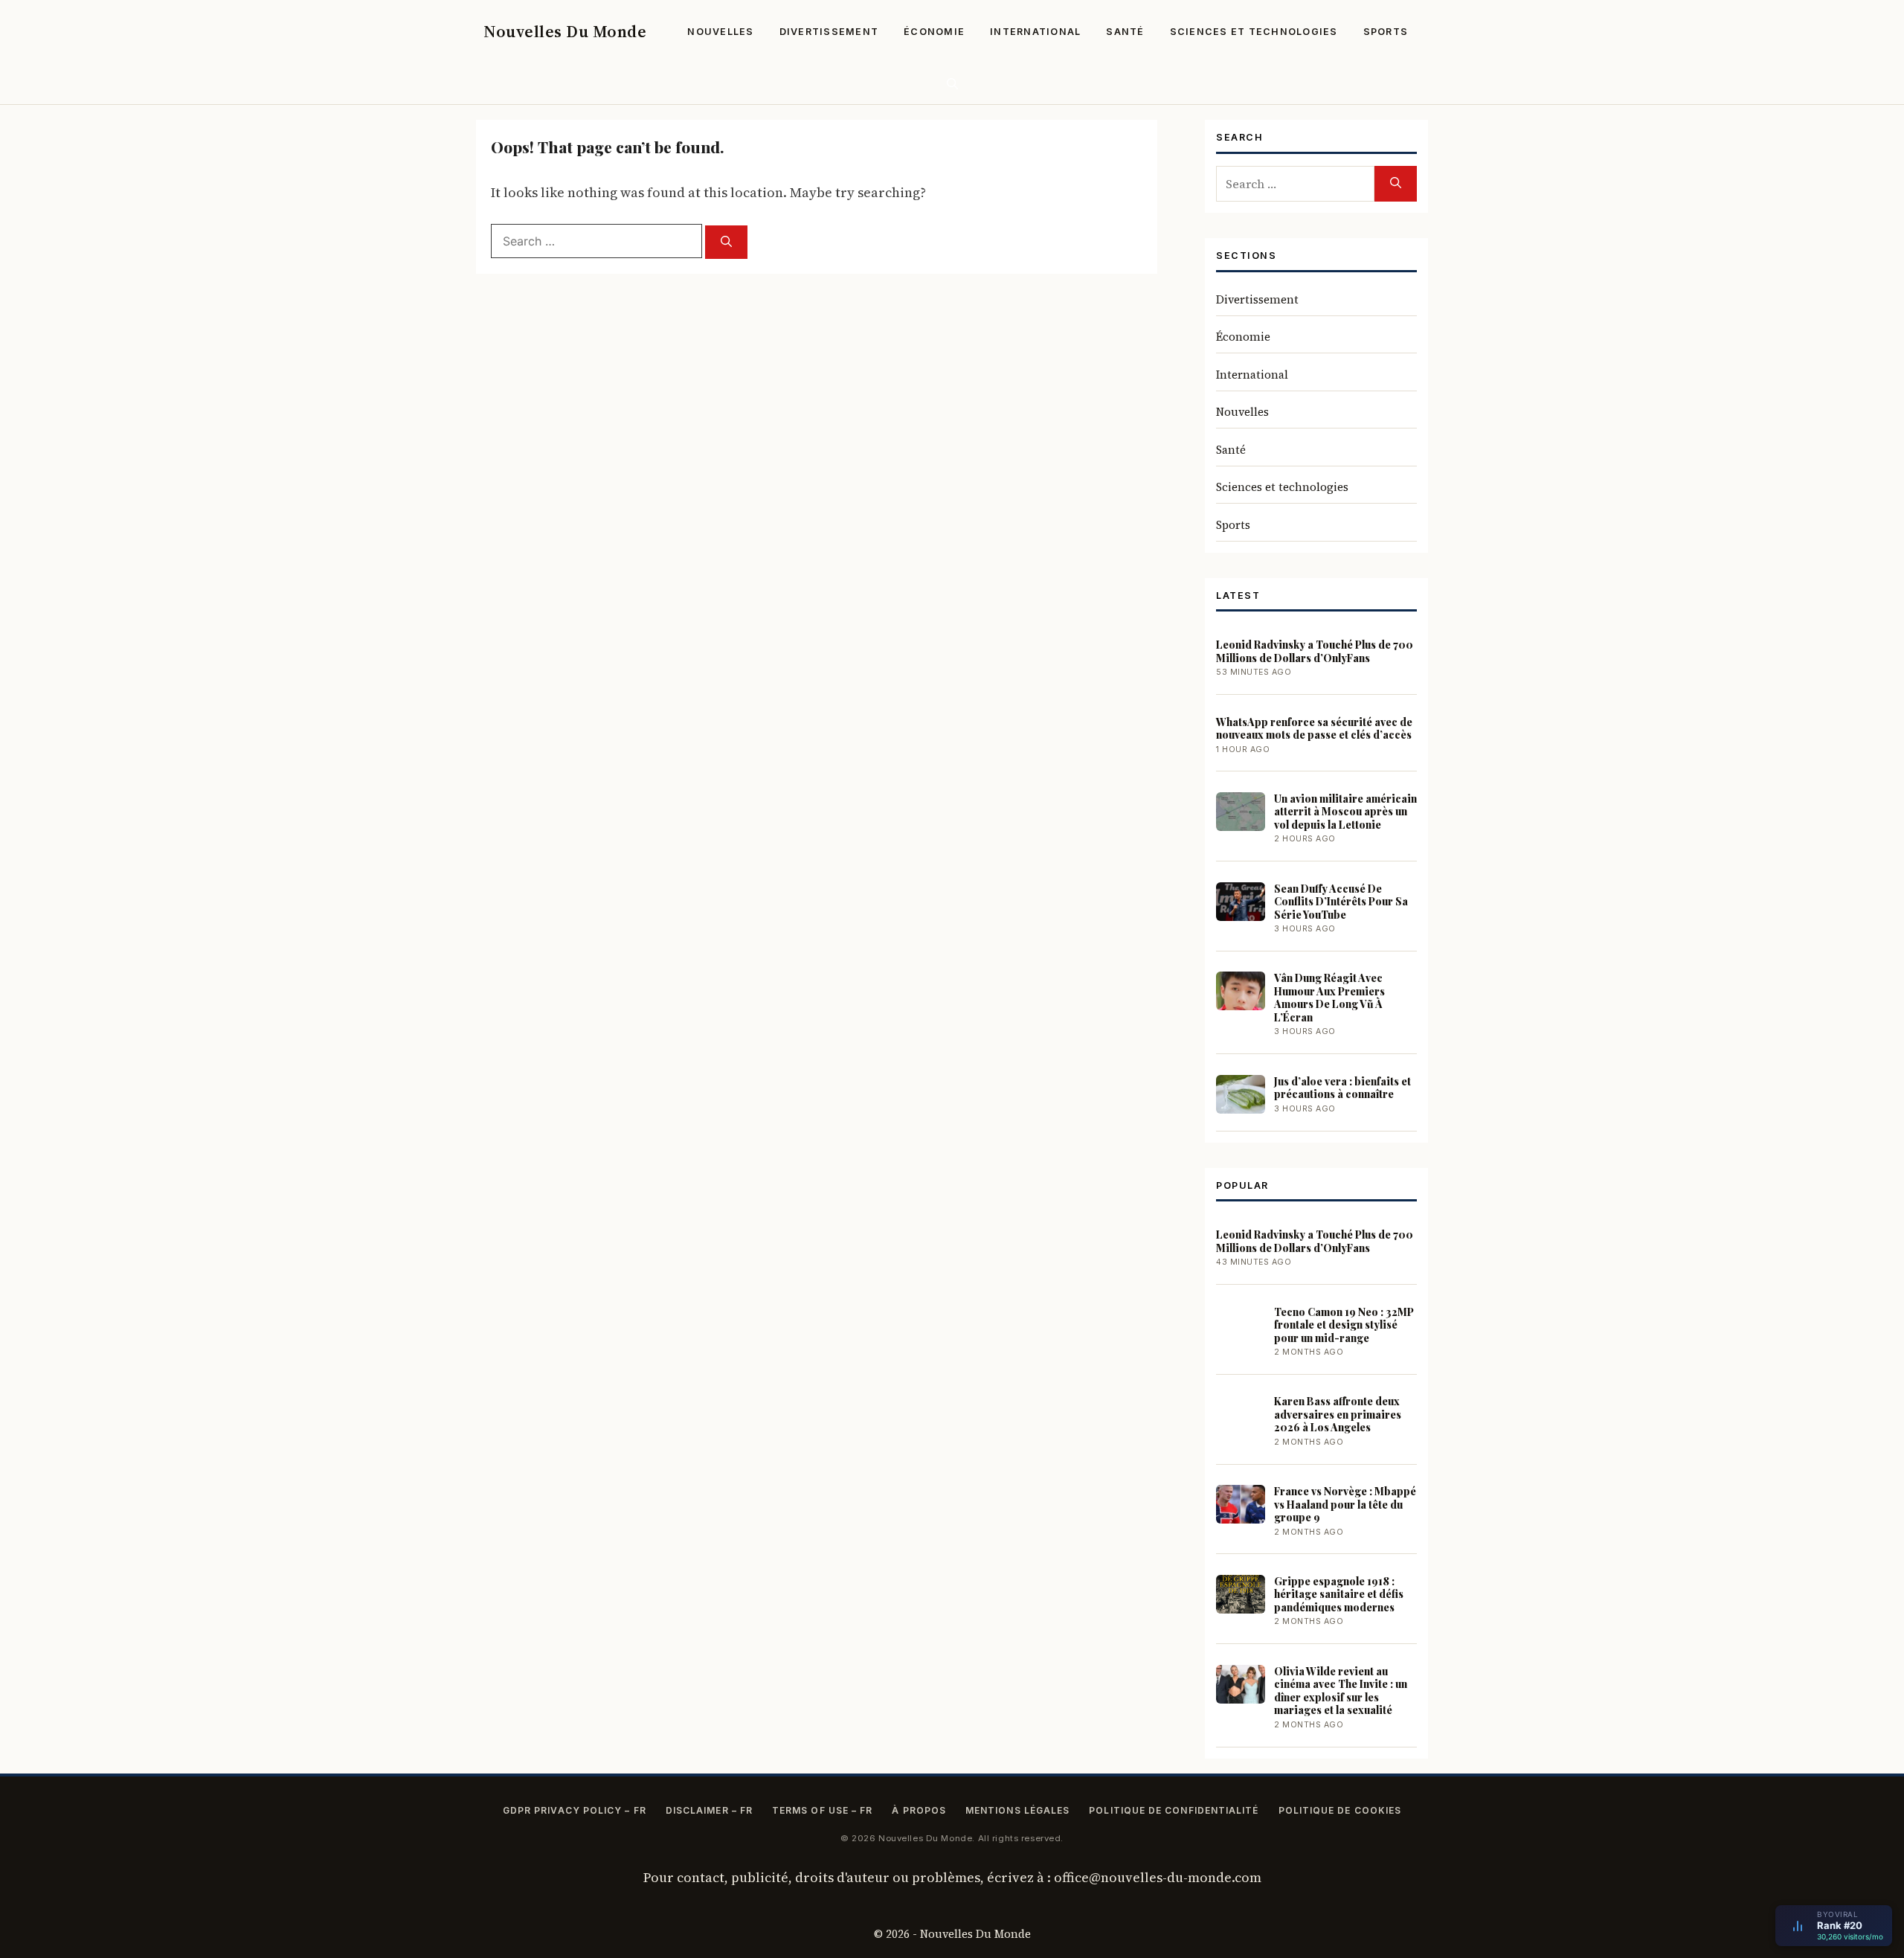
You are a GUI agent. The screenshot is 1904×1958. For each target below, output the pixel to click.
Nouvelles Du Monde (565, 31)
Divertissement (829, 32)
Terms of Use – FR (822, 1810)
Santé (1125, 32)
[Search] (726, 242)
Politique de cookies (1340, 1810)
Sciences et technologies (1254, 32)
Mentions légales (1017, 1810)
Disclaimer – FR (709, 1810)
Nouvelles (720, 32)
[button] (952, 84)
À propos (919, 1810)
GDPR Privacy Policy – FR (575, 1810)
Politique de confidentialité (1174, 1810)
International (1035, 32)
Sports (1386, 32)
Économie (934, 32)
